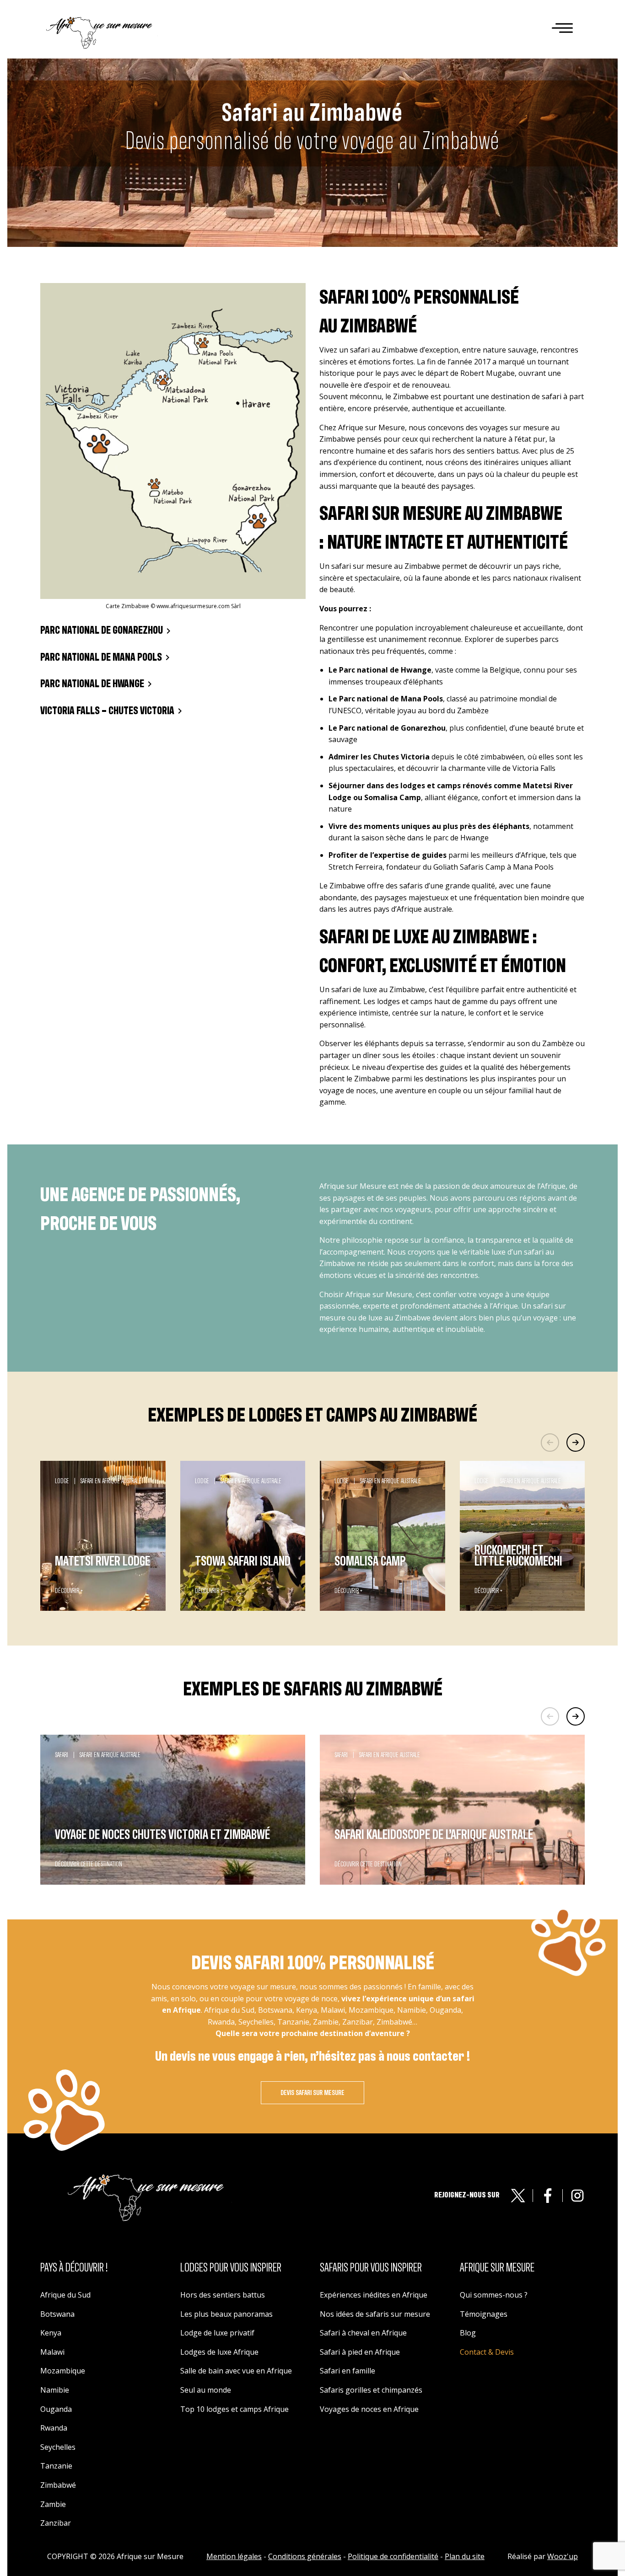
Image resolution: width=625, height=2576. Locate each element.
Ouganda (56, 2409)
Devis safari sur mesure (312, 2093)
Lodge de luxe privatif (217, 2333)
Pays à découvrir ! (74, 2268)
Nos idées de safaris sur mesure (375, 2314)
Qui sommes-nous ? (494, 2295)
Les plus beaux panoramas (226, 2314)
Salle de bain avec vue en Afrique (236, 2371)
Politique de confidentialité (393, 2556)
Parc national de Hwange (92, 684)
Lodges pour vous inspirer (231, 2268)
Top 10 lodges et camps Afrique (234, 2409)
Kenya (51, 2333)
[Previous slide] (550, 1443)
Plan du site (465, 2556)
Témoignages (484, 2314)
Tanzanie (56, 2466)
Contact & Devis (487, 2352)
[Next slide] (576, 1443)
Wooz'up (563, 2556)
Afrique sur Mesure (497, 2268)
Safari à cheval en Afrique (363, 2333)
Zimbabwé (58, 2485)
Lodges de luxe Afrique (219, 2352)
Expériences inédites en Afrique (374, 2295)
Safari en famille (348, 2371)
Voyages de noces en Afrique (369, 2409)
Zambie (53, 2504)
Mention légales (234, 2556)
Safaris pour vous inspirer (371, 2268)
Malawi (52, 2352)
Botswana (57, 2314)
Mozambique (63, 2371)
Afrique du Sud (65, 2295)
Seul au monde (206, 2390)
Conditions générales (305, 2556)
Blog (468, 2333)
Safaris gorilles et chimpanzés (371, 2390)
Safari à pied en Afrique (360, 2352)
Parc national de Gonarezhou (102, 631)
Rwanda (54, 2428)
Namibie (55, 2390)
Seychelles (58, 2447)
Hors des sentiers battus (223, 2295)
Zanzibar (56, 2523)
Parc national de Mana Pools (101, 657)
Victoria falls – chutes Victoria (107, 711)
